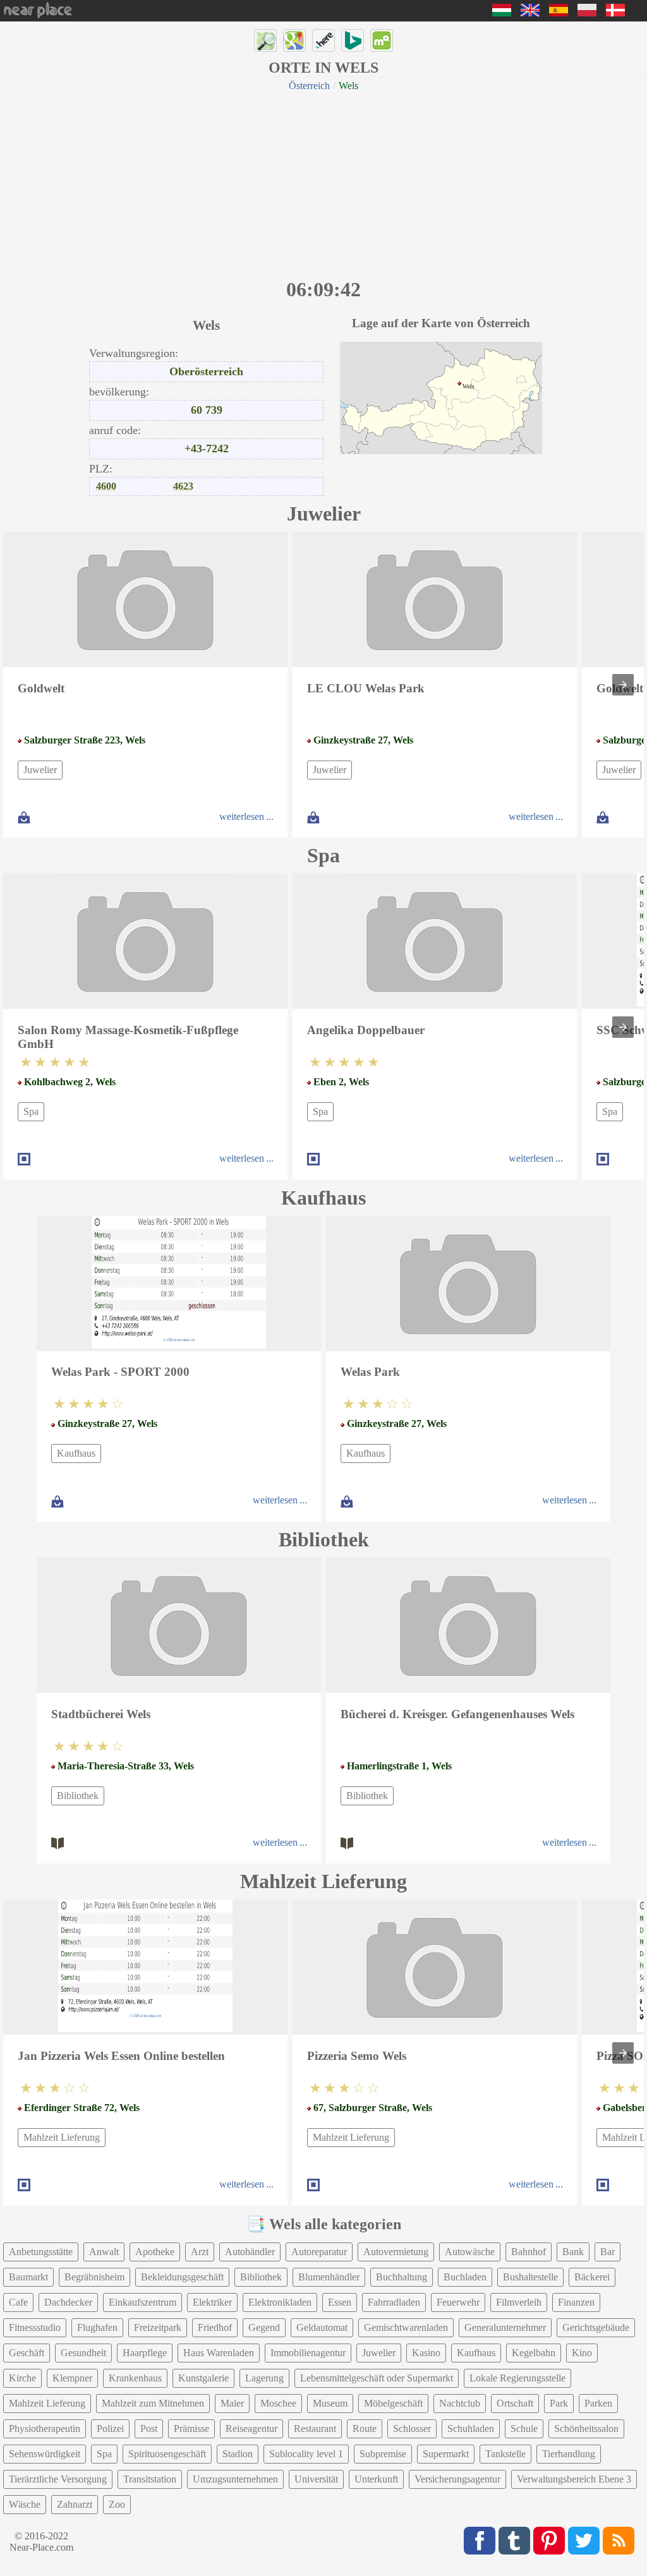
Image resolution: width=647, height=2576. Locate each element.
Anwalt (104, 2252)
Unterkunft (376, 2479)
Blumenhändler (329, 2277)
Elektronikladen (280, 2302)
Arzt (200, 2252)
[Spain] (559, 13)
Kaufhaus (76, 1453)
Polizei (110, 2429)
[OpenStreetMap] (265, 40)
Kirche (22, 2378)
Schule (524, 2429)
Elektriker (212, 2302)
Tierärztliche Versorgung (58, 2479)
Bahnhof (529, 2252)
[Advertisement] (323, 183)
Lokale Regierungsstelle (517, 2378)
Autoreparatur (319, 2252)
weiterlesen (242, 816)
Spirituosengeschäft (167, 2454)
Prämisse (191, 2429)
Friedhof (215, 2327)
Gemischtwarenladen (406, 2327)
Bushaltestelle (530, 2277)
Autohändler (250, 2252)
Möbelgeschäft (393, 2403)
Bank (573, 2252)
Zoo (117, 2504)
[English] (530, 13)
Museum (330, 2403)
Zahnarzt (75, 2504)
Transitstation (150, 2479)
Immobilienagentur (308, 2353)
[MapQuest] (382, 40)
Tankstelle (505, 2454)
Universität (316, 2479)
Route (365, 2429)
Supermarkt (446, 2454)
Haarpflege (145, 2353)
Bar (608, 2252)
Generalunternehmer (505, 2327)
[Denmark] (615, 13)
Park (559, 2403)
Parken (598, 2403)
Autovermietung (396, 2252)
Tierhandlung (569, 2454)
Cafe (18, 2302)
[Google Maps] (294, 40)
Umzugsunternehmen (235, 2479)
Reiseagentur (251, 2429)
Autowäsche (470, 2252)
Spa (31, 1111)
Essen (340, 2302)
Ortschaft (515, 2403)
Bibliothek (78, 1796)
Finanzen (576, 2302)
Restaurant (315, 2429)
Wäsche (25, 2504)
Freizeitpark (158, 2327)
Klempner (72, 2378)
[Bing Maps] (353, 40)
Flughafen (97, 2327)
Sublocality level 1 (306, 2454)
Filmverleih (519, 2302)
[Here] (323, 40)
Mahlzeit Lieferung (62, 2137)
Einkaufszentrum (142, 2302)
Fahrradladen (394, 2302)
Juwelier (40, 770)
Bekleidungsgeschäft (182, 2277)
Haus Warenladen (219, 2353)
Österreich (309, 86)
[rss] (619, 2541)
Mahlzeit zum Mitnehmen (153, 2403)
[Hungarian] (502, 13)
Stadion (238, 2454)
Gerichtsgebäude (596, 2327)
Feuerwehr (458, 2302)
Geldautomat (322, 2327)
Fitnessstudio (35, 2327)
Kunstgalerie (203, 2378)
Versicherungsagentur (457, 2479)
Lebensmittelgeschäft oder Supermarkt (377, 2378)
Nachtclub (460, 2403)
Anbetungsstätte (41, 2252)
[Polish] (587, 13)
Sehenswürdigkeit (45, 2454)
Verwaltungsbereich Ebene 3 (574, 2479)
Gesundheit (83, 2353)
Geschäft (27, 2353)
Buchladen (465, 2277)
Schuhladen (471, 2429)
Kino (582, 2353)
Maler (232, 2403)
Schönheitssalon (586, 2429)
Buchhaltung (402, 2277)
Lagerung (264, 2378)
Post (149, 2429)
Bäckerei (592, 2277)
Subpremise (383, 2454)
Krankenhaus (135, 2378)
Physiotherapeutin (45, 2429)
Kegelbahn (534, 2353)
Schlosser (412, 2429)
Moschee (278, 2403)
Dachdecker (68, 2302)
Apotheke (155, 2252)
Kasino (426, 2353)
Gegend (264, 2327)
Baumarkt (28, 2277)
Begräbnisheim (94, 2277)
